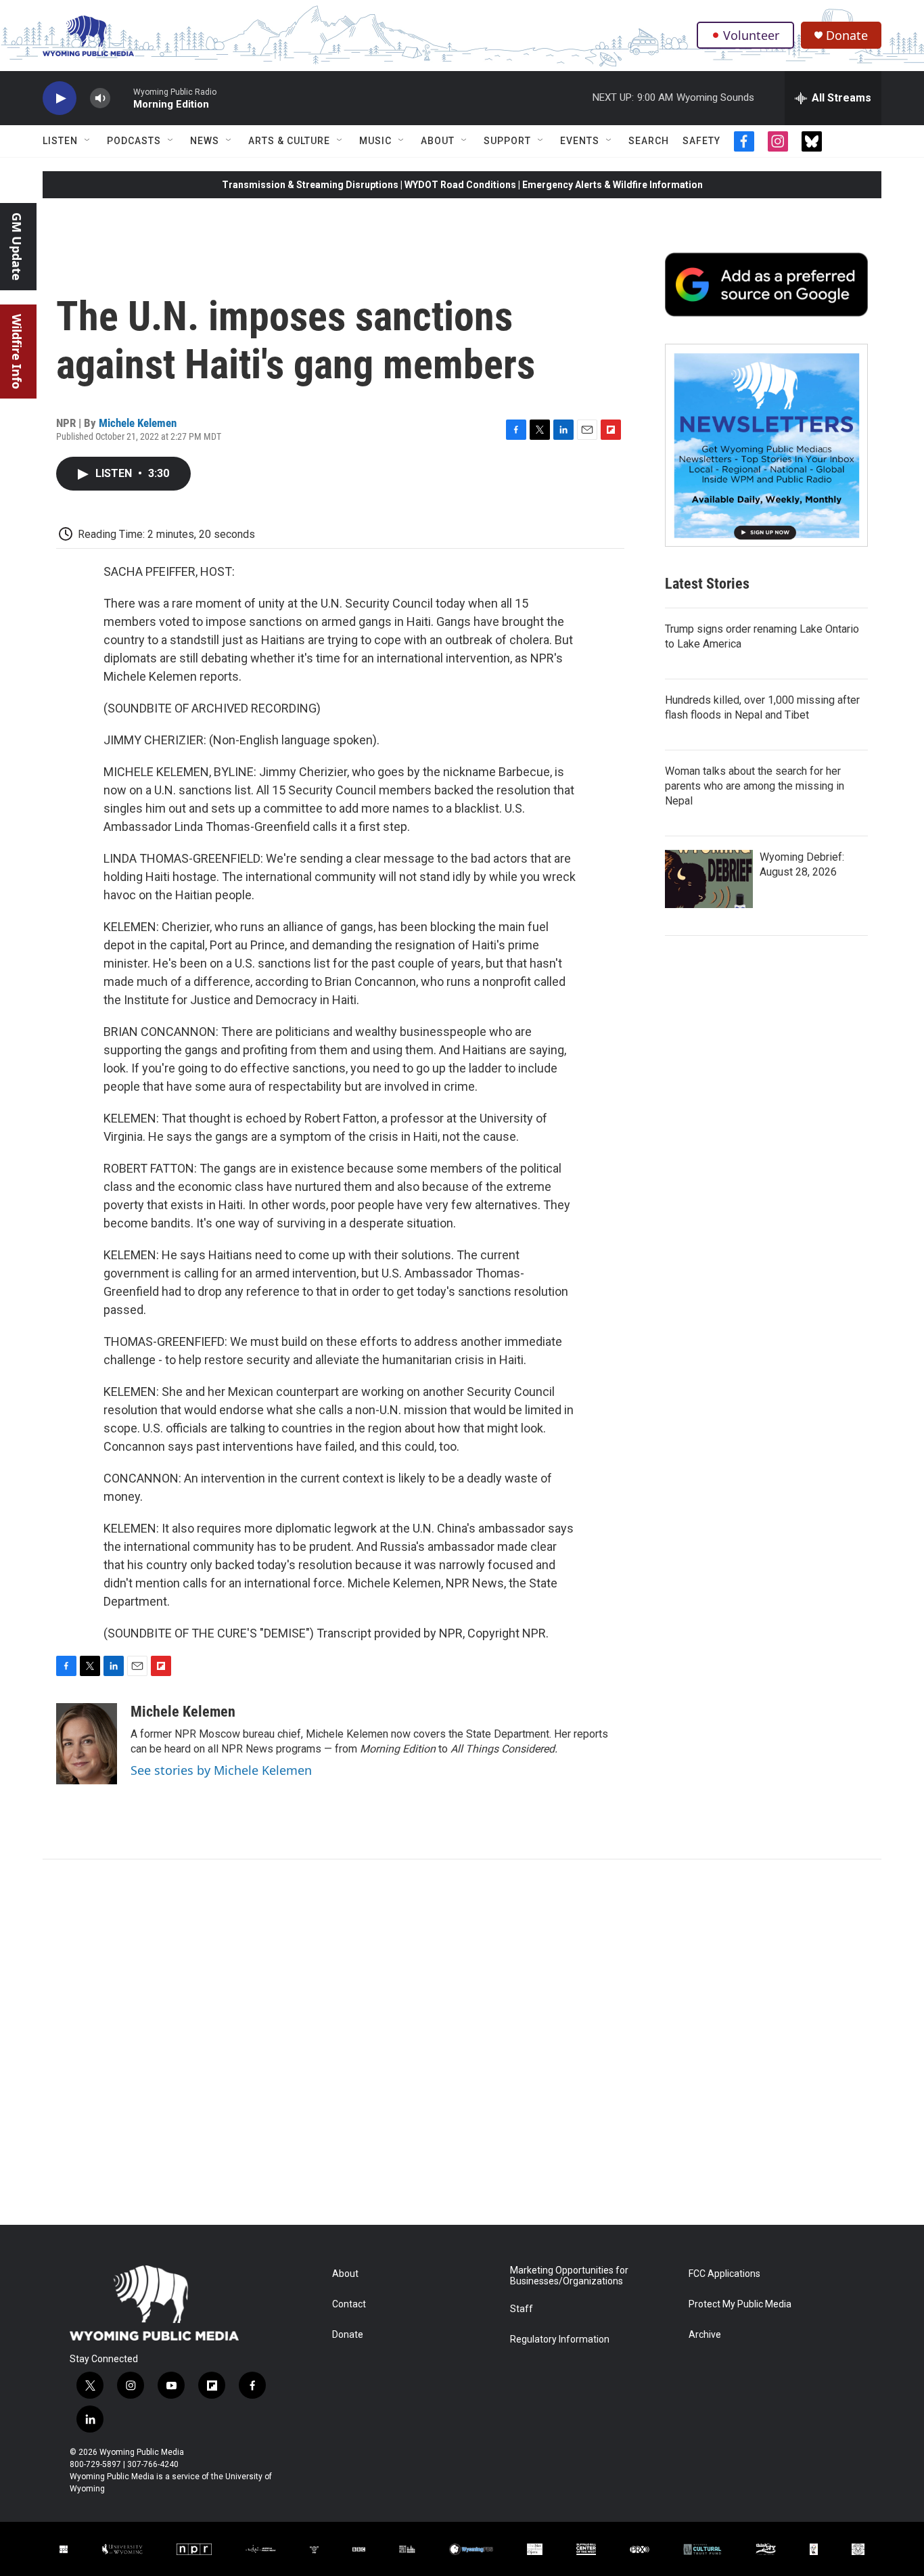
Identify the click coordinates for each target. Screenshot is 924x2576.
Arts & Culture (289, 141)
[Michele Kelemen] (87, 1744)
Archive (705, 2335)
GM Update (17, 247)
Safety (701, 141)
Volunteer (751, 35)
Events (580, 141)
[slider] (122, 98)
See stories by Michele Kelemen (221, 1770)
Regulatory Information (560, 2340)
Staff (522, 2309)
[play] (60, 98)
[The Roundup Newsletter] (766, 445)
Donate (847, 36)
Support (507, 141)
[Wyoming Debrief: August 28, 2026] (709, 879)
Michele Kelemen (138, 423)
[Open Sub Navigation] (88, 141)
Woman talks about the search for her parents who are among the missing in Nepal (755, 786)
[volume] (100, 98)
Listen (60, 141)
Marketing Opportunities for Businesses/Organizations (569, 2276)
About (438, 141)
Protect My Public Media (740, 2304)
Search (649, 141)
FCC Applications (724, 2274)
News (205, 141)
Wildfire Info (17, 352)
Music (375, 141)
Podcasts (134, 141)
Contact (349, 2304)
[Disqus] (462, 2042)
